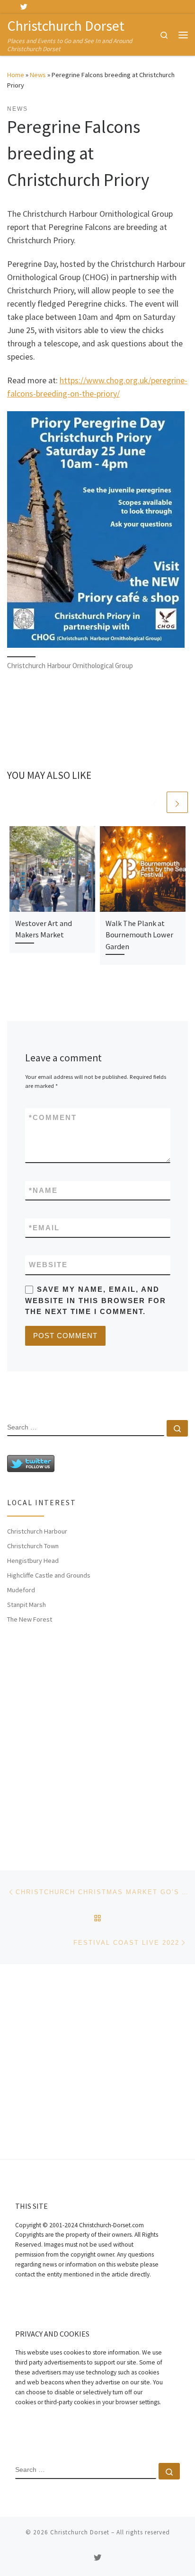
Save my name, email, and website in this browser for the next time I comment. (96, 1300)
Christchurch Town (33, 1546)
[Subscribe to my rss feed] (10, 7)
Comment (53, 1117)
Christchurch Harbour (37, 1531)
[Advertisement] (97, 1738)
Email (44, 1228)
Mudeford (21, 1590)
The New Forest (30, 1619)
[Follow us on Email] (38, 7)
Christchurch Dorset (80, 2532)
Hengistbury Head (33, 1561)
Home (16, 75)
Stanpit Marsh (27, 1605)
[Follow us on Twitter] (24, 7)
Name (43, 1190)
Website (48, 1265)
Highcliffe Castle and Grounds (49, 1575)
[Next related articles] (177, 802)
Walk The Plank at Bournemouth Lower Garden (139, 935)
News (38, 75)
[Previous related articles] (155, 802)
